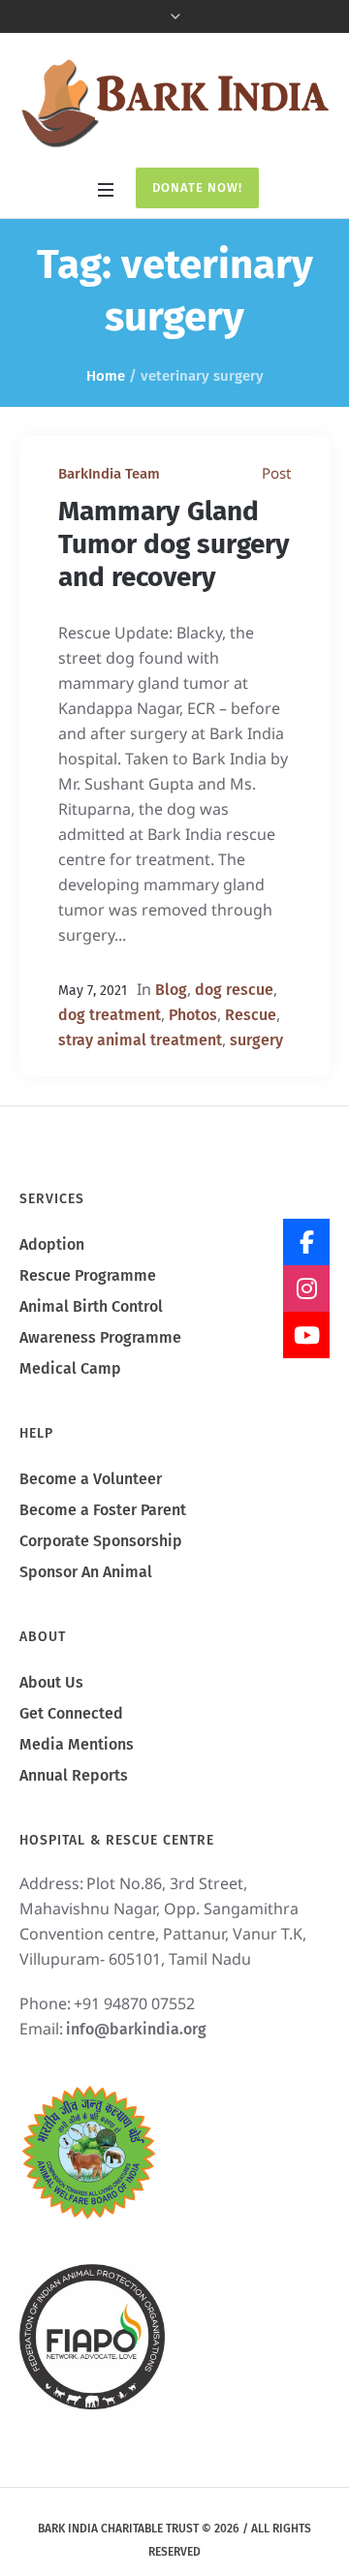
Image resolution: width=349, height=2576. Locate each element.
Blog (171, 990)
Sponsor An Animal (86, 1572)
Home (106, 376)
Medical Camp (70, 1368)
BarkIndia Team (109, 474)
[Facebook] (306, 1242)
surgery (256, 1040)
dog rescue (234, 990)
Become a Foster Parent (103, 1510)
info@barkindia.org (136, 2029)
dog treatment (110, 1015)
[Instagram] (306, 1288)
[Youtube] (306, 1335)
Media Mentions (77, 1744)
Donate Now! (197, 187)
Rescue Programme (88, 1275)
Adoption (52, 1244)
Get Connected (71, 1713)
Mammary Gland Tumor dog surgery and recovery (174, 544)
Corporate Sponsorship (101, 1541)
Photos (193, 1015)
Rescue (251, 1015)
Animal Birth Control (91, 1306)
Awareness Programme (100, 1337)
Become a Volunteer (91, 1479)
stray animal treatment (140, 1040)
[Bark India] (174, 103)
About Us (51, 1682)
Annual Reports (74, 1775)
